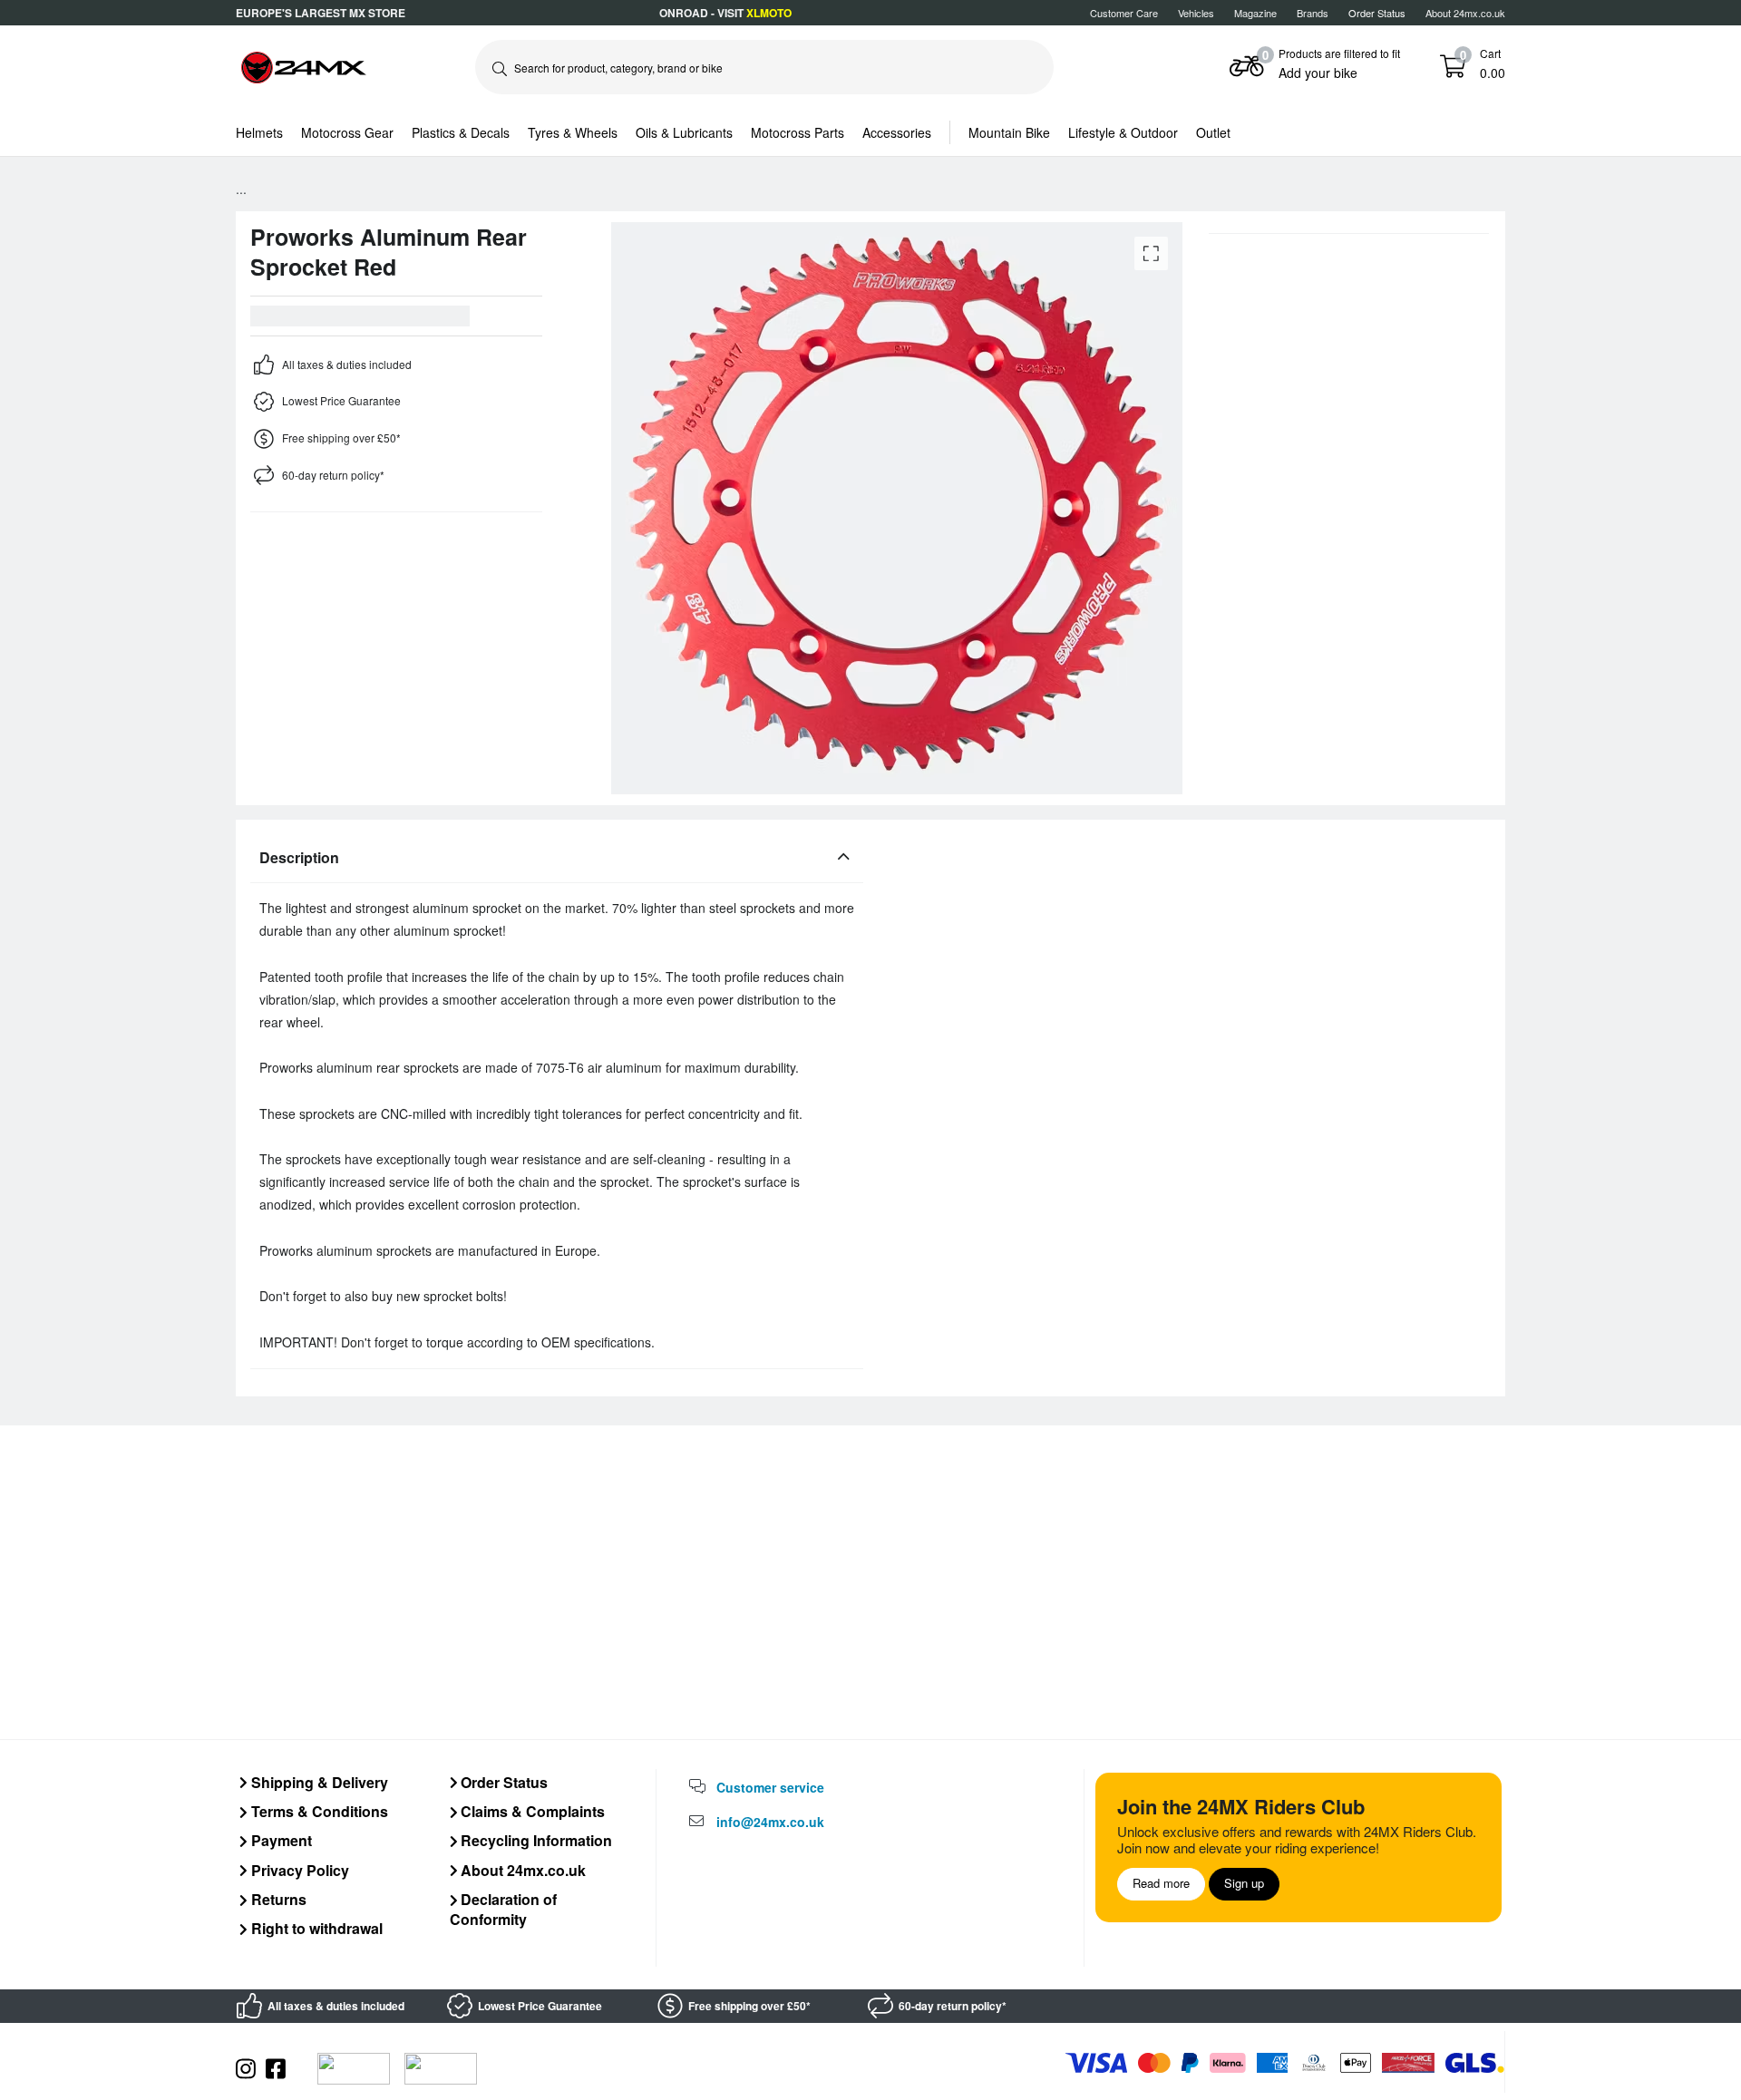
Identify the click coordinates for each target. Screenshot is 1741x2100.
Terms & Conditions (318, 1811)
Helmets (259, 132)
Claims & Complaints (531, 1811)
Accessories (897, 132)
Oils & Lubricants (684, 132)
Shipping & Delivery (318, 1782)
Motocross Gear (347, 132)
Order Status (502, 1782)
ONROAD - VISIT (725, 13)
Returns (277, 1899)
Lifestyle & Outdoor (1123, 132)
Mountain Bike (1009, 132)
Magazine (1255, 13)
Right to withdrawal (315, 1928)
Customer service (770, 1787)
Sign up (1244, 1883)
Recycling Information (535, 1840)
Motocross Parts (798, 132)
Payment (280, 1840)
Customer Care (1124, 13)
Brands (1313, 13)
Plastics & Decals (461, 132)
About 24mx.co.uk (1465, 13)
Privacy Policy (298, 1870)
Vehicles (1196, 13)
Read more (1161, 1883)
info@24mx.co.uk (770, 1822)
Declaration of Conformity (504, 1909)
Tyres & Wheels (573, 132)
